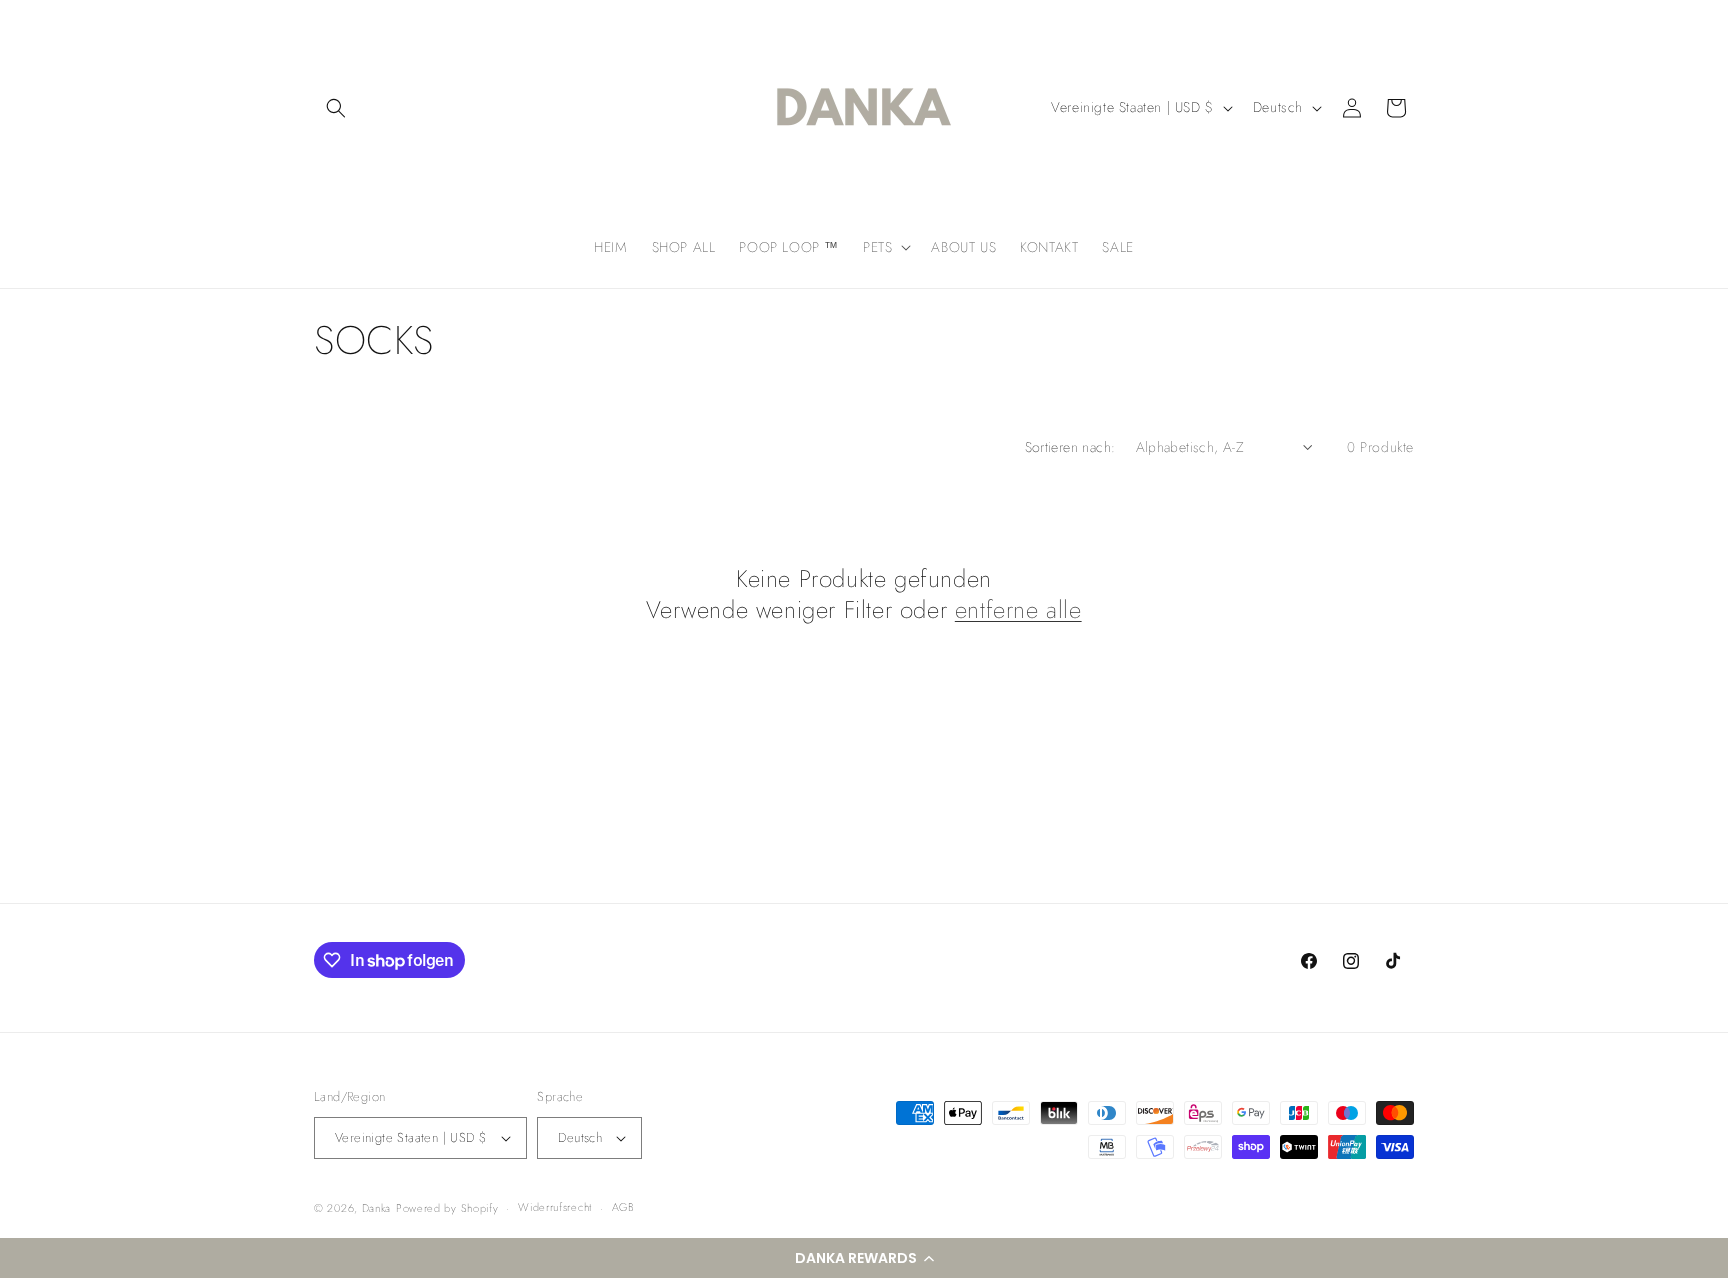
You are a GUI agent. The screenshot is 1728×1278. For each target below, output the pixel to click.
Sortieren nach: (1070, 447)
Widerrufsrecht (555, 1207)
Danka (377, 1208)
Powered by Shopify (447, 1208)
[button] (864, 1258)
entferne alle (1018, 609)
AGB (623, 1207)
